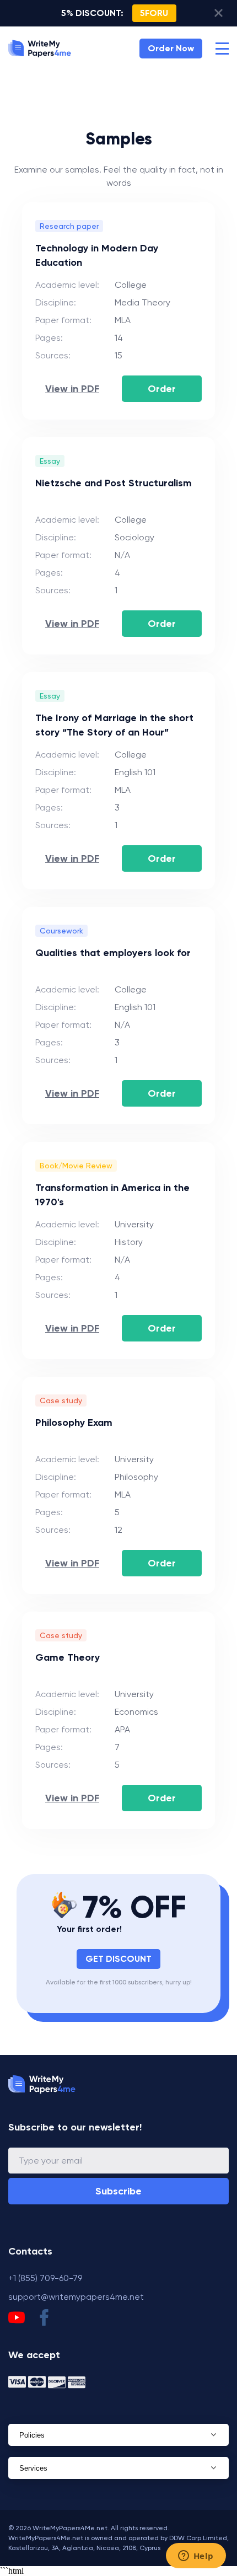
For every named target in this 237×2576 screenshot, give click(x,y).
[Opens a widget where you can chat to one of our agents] (196, 2557)
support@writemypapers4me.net (76, 2297)
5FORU (154, 13)
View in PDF (72, 389)
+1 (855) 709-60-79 (45, 2278)
